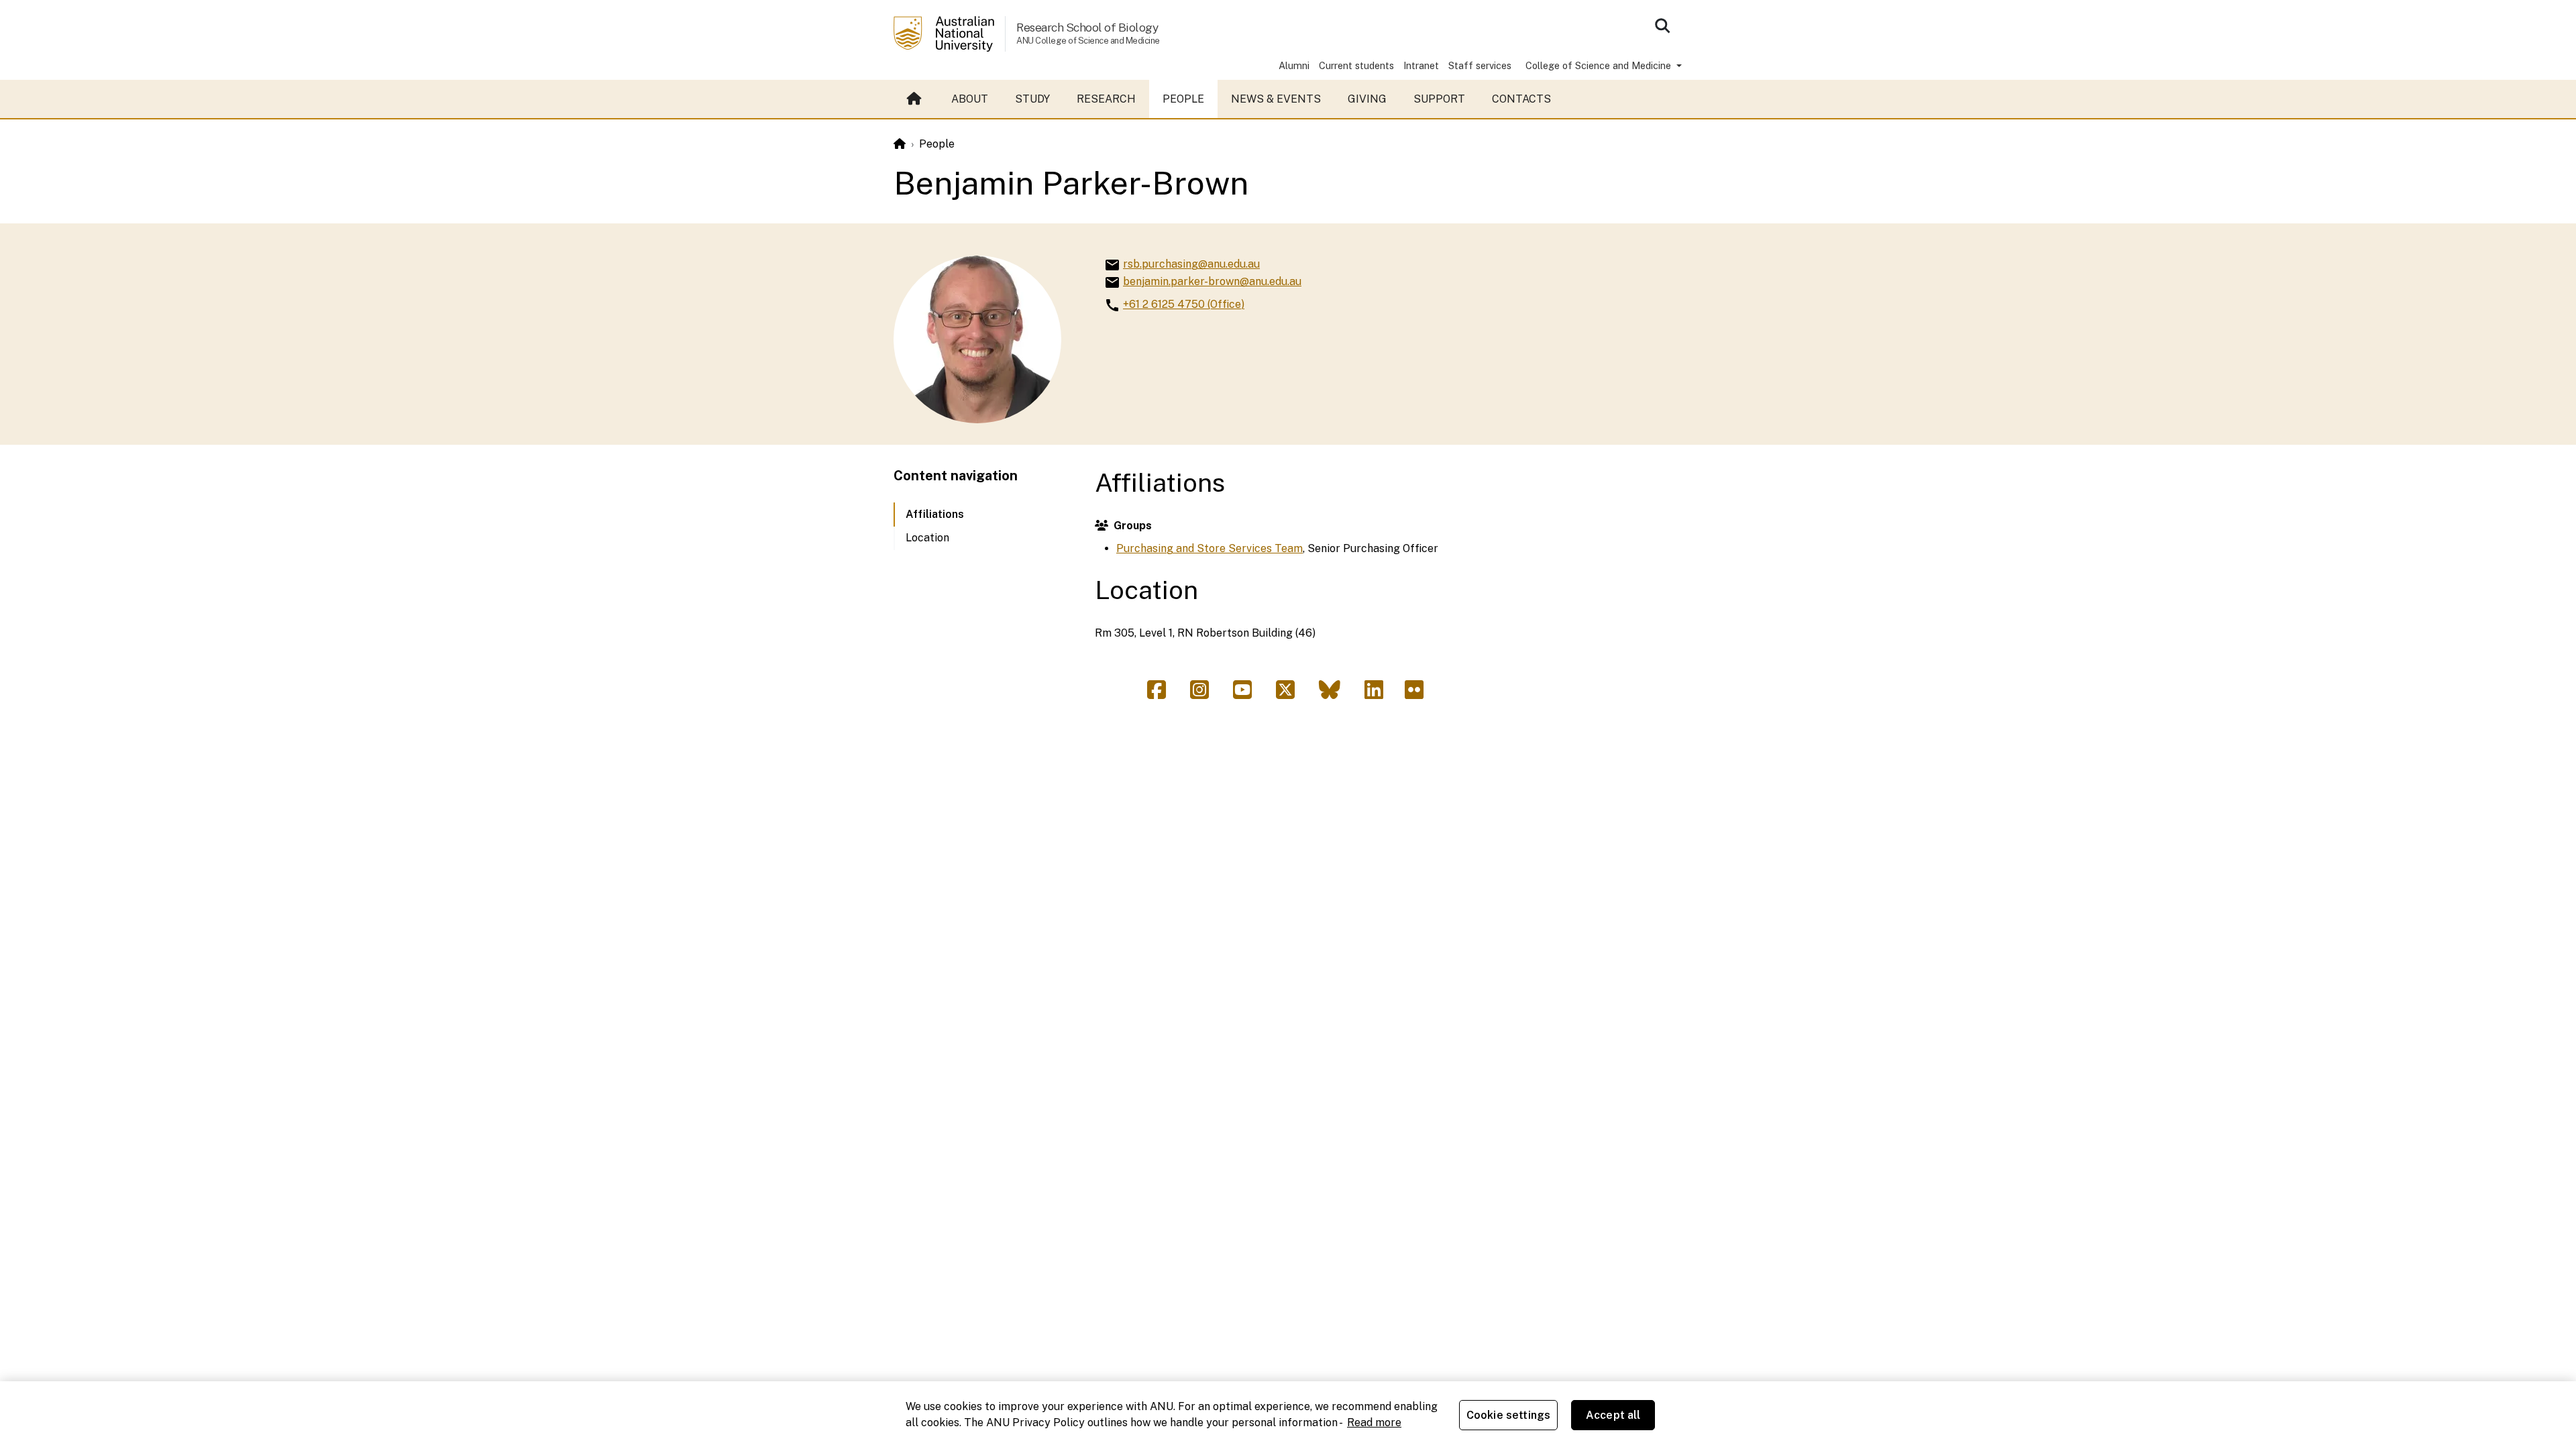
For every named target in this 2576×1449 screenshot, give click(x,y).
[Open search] (1662, 25)
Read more (1374, 1423)
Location (927, 538)
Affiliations (935, 514)
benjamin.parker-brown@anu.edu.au (1212, 281)
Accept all (1613, 1415)
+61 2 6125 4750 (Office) (1184, 304)
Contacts (1521, 99)
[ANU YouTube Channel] (1248, 694)
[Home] (900, 144)
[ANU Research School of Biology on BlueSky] (1335, 694)
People (1183, 99)
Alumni (1294, 65)
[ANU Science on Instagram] (1205, 694)
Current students (1356, 65)
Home (916, 99)
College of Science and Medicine (1600, 65)
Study (1032, 99)
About (970, 99)
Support (1439, 99)
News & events (1276, 99)
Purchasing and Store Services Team (1210, 548)
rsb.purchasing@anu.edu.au (1191, 264)
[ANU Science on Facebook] (1162, 694)
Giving (1367, 99)
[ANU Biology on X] (1291, 694)
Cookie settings (1508, 1415)
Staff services (1480, 65)
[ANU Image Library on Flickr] (1417, 694)
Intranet (1421, 65)
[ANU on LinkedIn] (1379, 694)
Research (1106, 99)
